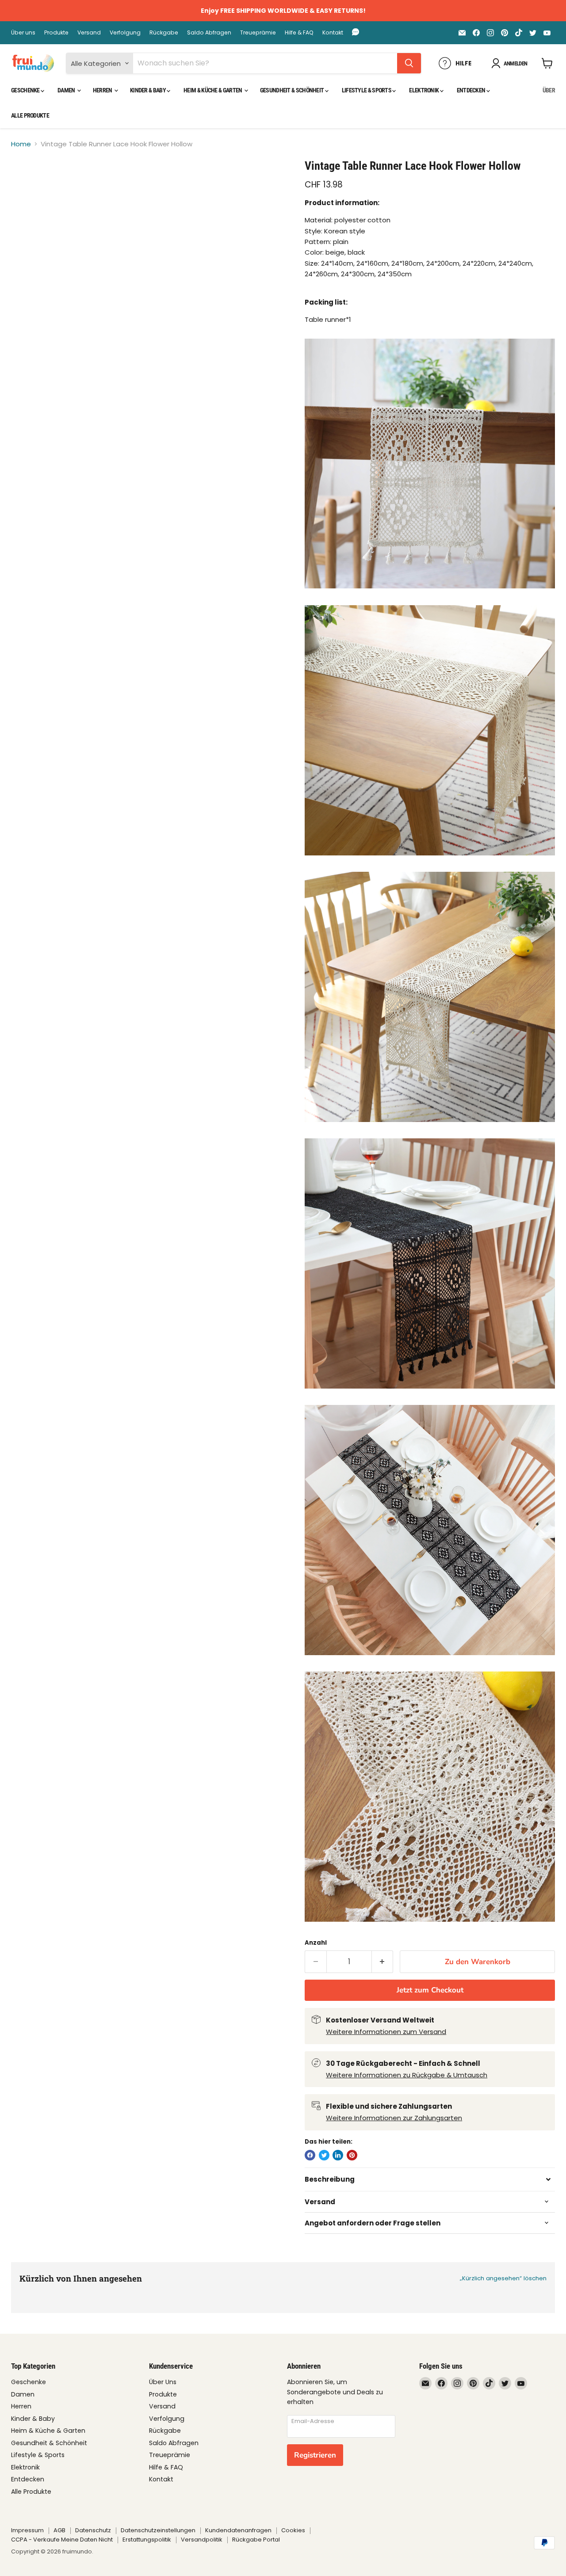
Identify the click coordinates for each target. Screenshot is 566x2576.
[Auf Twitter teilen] (324, 2155)
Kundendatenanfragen (238, 2530)
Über (549, 90)
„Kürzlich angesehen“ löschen (503, 2278)
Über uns (23, 33)
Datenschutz (93, 2530)
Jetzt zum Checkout (430, 1990)
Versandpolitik (202, 2540)
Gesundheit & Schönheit (293, 90)
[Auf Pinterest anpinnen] (352, 2155)
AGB (59, 2530)
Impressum (27, 2530)
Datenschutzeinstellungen (158, 2530)
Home (21, 144)
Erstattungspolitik (147, 2540)
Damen (67, 90)
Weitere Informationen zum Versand (386, 2032)
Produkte (56, 33)
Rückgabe (164, 33)
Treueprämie (258, 33)
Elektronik (424, 90)
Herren (103, 90)
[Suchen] (409, 63)
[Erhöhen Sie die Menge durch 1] (383, 1962)
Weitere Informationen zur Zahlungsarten (394, 2118)
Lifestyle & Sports (367, 90)
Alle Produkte (30, 115)
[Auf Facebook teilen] (310, 2155)
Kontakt (333, 33)
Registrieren (315, 2455)
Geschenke (26, 90)
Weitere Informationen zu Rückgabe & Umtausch (407, 2075)
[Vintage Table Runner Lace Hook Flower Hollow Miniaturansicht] (28, 184)
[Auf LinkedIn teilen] (338, 2155)
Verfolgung (125, 33)
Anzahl (316, 1943)
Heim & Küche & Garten (213, 90)
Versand (89, 33)
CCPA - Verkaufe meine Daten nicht (62, 2540)
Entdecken (472, 90)
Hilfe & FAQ (299, 33)
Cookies (293, 2530)
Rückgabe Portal (256, 2540)
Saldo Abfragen (209, 33)
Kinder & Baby (148, 90)
